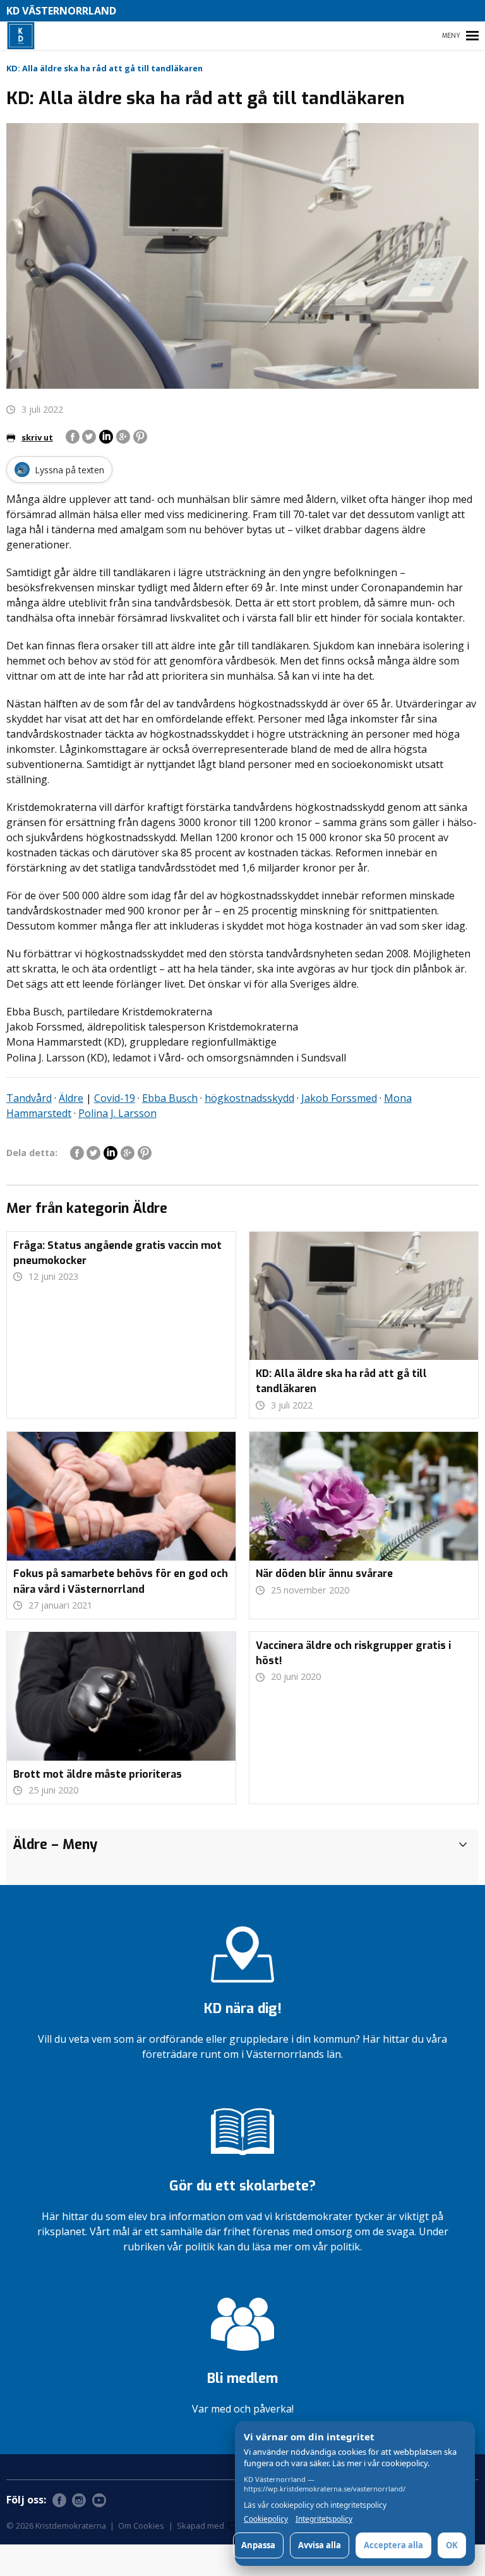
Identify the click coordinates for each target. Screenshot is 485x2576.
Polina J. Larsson (117, 1113)
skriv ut (37, 437)
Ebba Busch (170, 1098)
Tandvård (29, 1098)
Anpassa (258, 2545)
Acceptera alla (393, 2545)
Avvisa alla (320, 2545)
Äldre (71, 1098)
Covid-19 (115, 1098)
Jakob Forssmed (339, 1098)
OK (452, 2545)
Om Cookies (141, 2526)
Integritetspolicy (324, 2519)
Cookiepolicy (266, 2519)
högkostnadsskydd (249, 1098)
